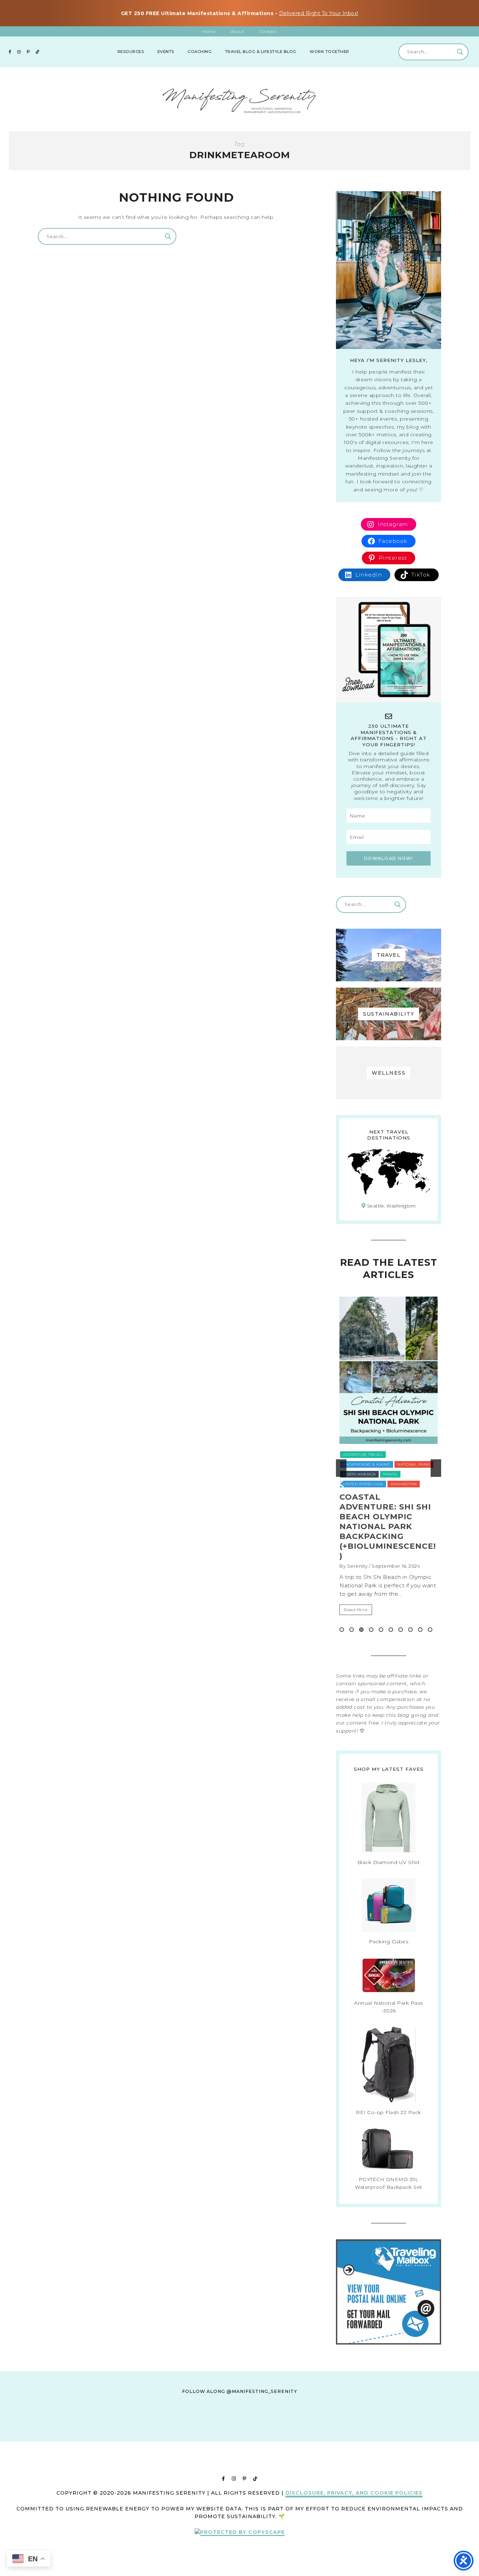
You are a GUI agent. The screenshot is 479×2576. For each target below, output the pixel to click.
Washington (410, 1474)
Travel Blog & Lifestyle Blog (261, 52)
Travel (376, 1464)
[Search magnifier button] (460, 52)
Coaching (200, 52)
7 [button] (401, 1630)
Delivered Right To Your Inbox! (319, 13)
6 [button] (391, 1630)
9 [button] (420, 1630)
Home (209, 31)
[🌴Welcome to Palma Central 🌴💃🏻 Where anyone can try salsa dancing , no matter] (137, 2434)
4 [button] (371, 1630)
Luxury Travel (359, 1455)
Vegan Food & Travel (366, 1474)
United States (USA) (411, 1464)
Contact (268, 31)
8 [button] (410, 1630)
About (238, 31)
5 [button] (381, 1630)
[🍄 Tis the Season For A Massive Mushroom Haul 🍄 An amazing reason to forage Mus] (410, 2434)
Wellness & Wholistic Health (375, 1484)
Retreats (352, 1464)
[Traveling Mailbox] (389, 2343)
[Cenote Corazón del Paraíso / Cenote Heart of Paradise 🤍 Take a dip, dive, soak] (205, 2434)
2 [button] (352, 1630)
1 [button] (342, 1630)
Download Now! (389, 858)
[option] (389, 1468)
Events (166, 52)
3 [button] (361, 1630)
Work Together (329, 52)
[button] (341, 1468)
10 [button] (430, 1630)
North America (398, 1455)
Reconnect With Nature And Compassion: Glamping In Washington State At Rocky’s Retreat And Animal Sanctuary (387, 1531)
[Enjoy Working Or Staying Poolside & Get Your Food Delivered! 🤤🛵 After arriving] (342, 2434)
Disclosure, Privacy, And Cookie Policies (354, 2493)
